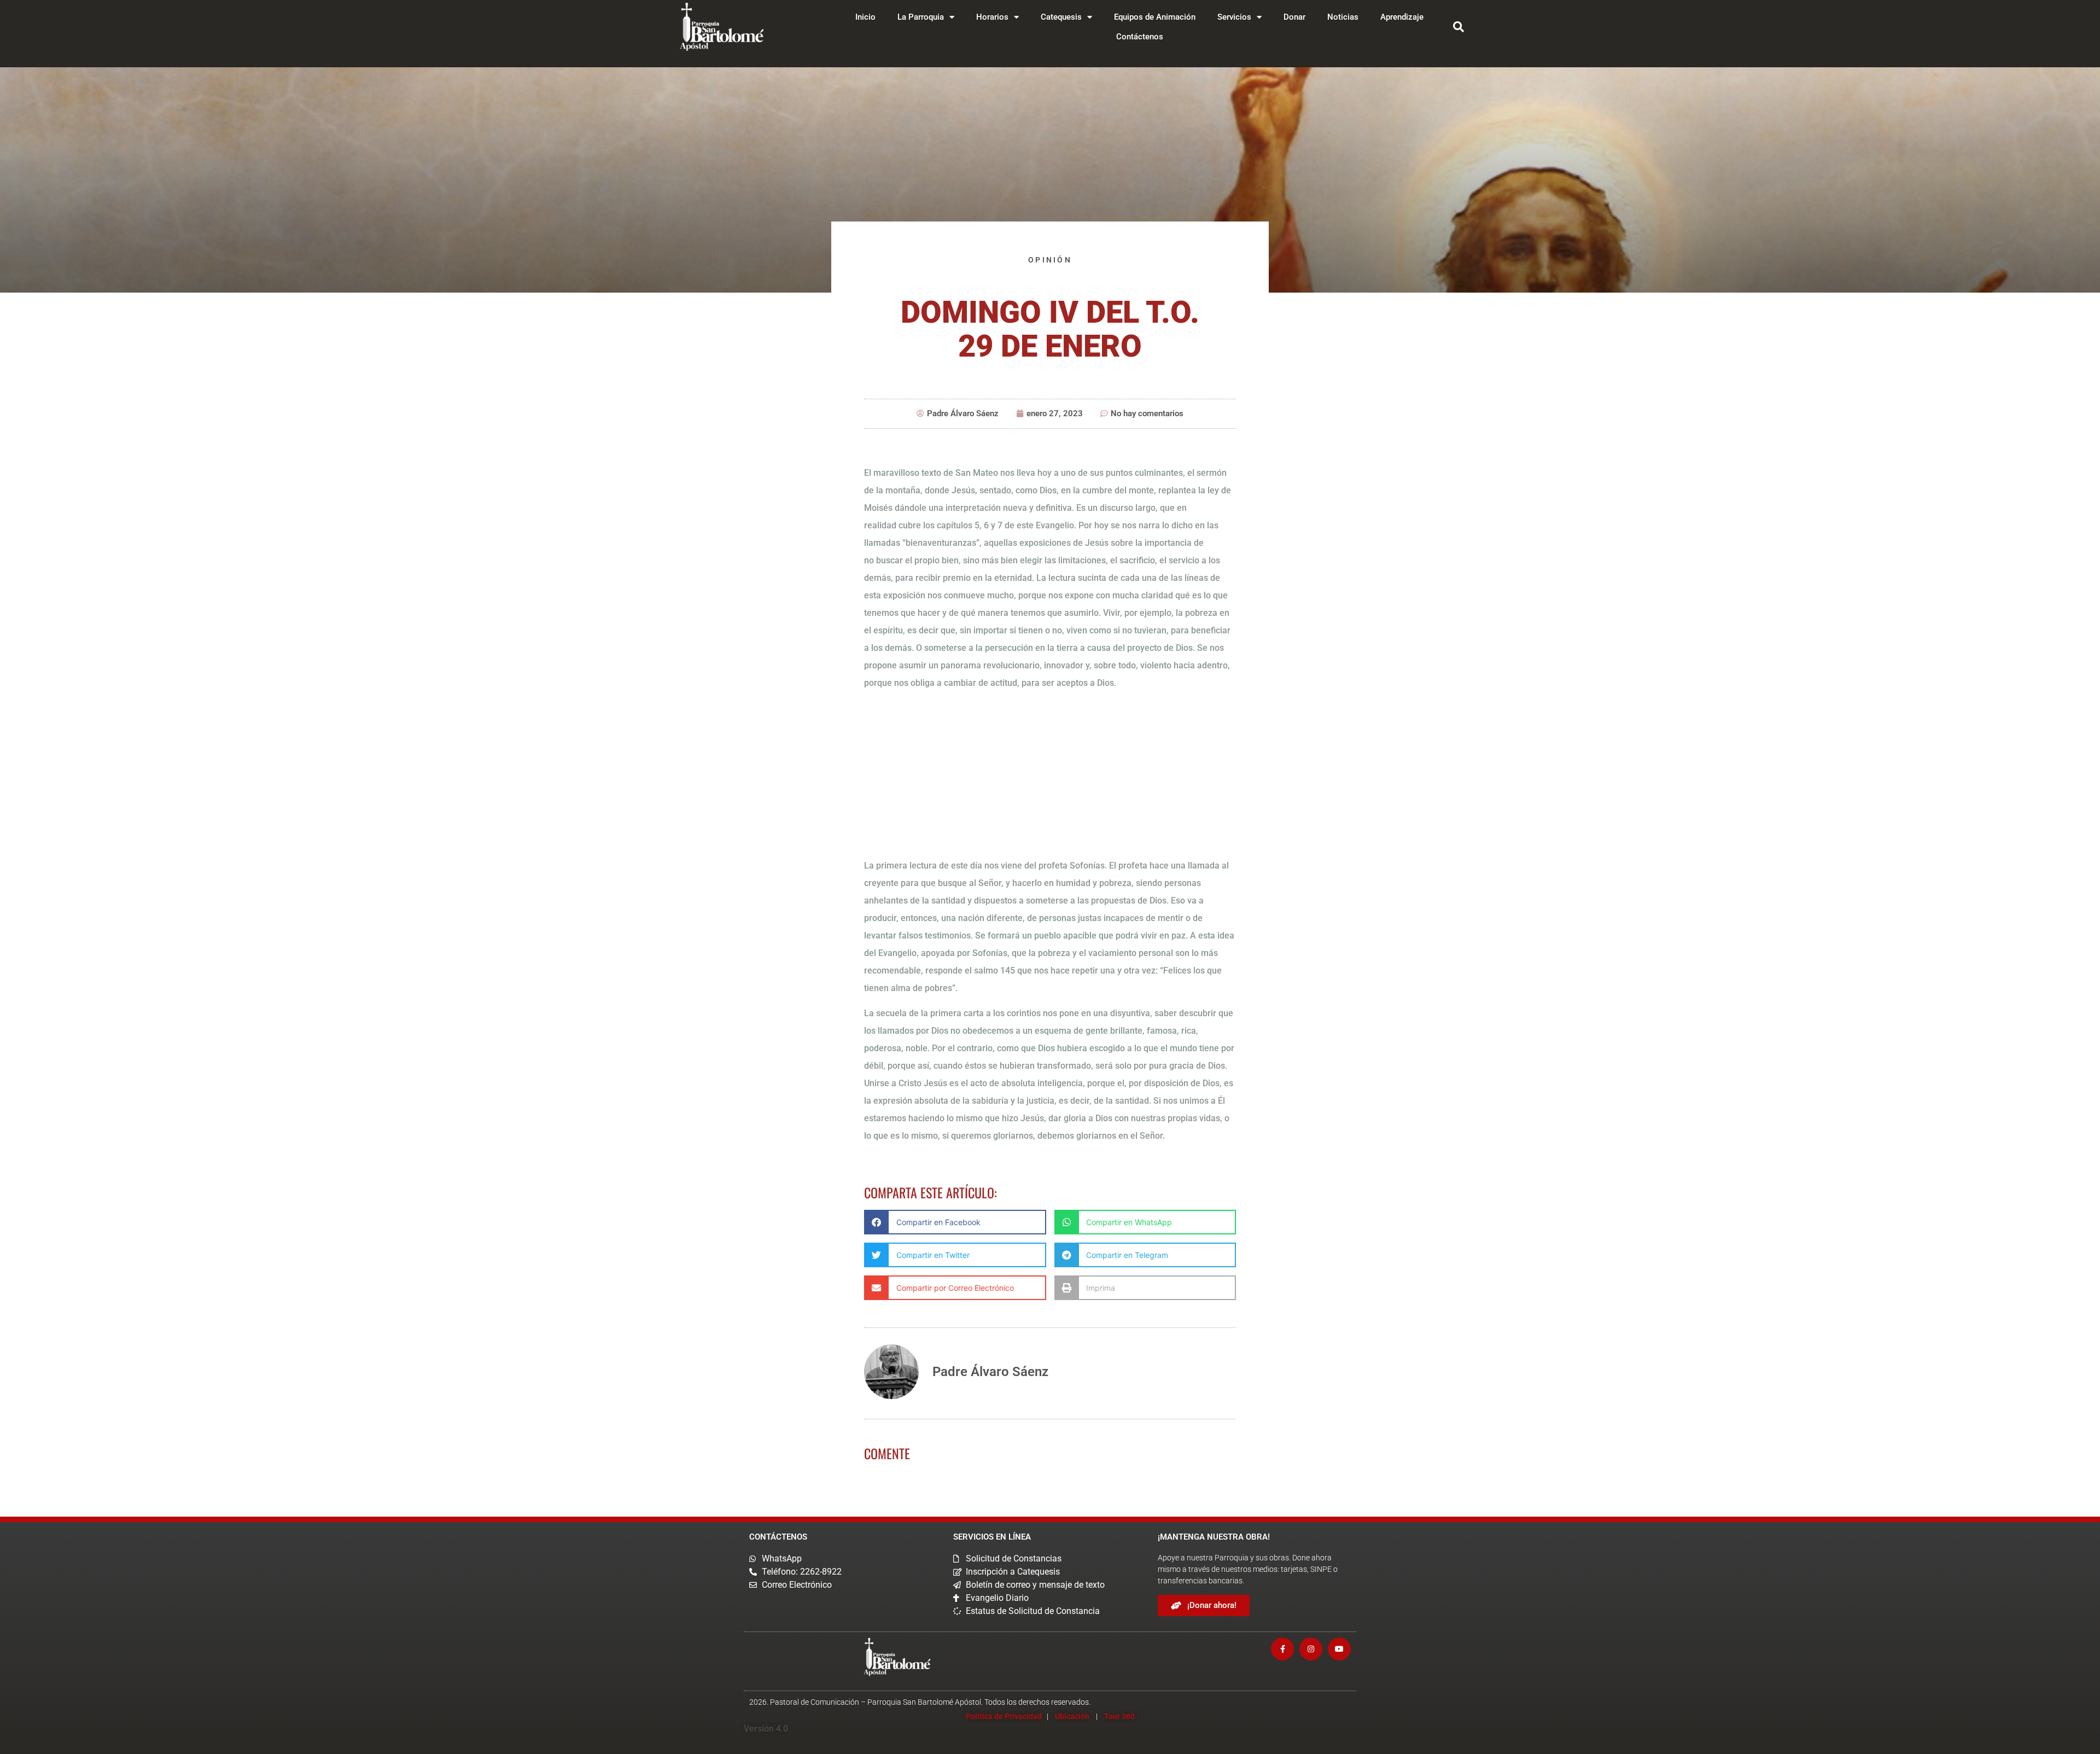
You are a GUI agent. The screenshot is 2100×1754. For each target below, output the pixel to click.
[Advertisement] (1050, 776)
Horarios (992, 17)
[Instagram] (1311, 1649)
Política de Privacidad (1004, 1716)
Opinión (1050, 260)
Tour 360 (1119, 1716)
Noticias (1343, 17)
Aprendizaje (1402, 17)
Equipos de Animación (1155, 17)
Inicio (865, 17)
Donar (1294, 17)
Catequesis (1061, 17)
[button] (1459, 27)
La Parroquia (921, 17)
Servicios (1234, 17)
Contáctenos (1140, 37)
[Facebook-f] (1282, 1649)
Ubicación (1072, 1716)
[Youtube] (1339, 1649)
